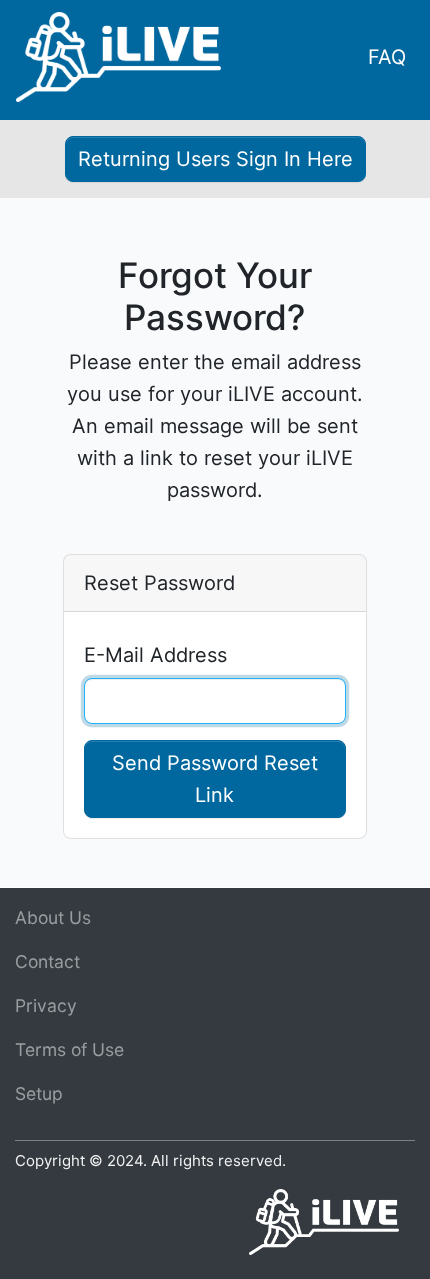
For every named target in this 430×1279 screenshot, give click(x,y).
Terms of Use (69, 1049)
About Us (53, 917)
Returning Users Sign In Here (215, 159)
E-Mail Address (155, 655)
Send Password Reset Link (215, 779)
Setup (39, 1093)
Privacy (46, 1005)
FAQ (387, 57)
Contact (47, 961)
